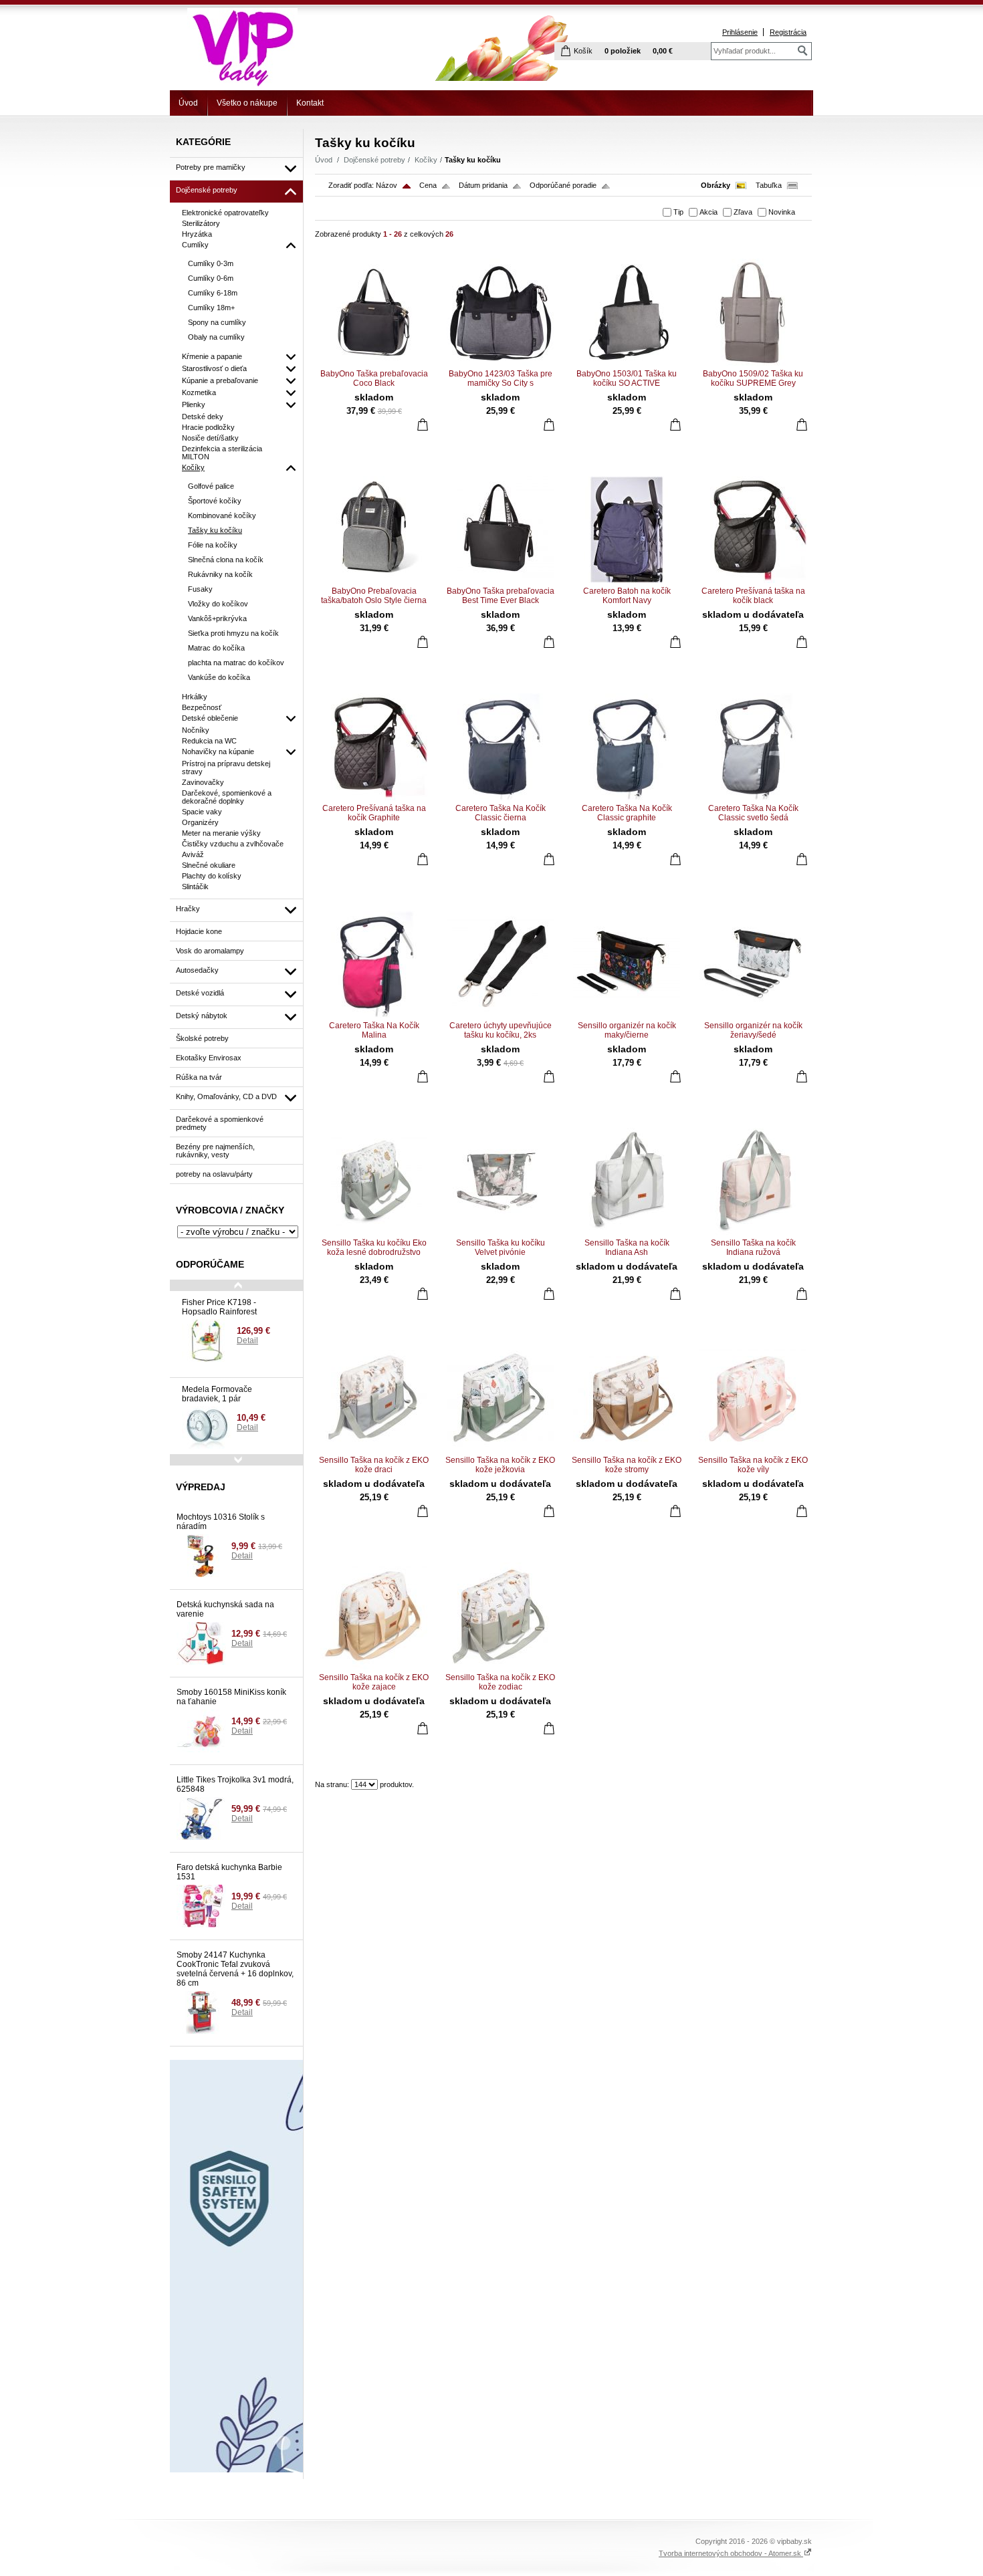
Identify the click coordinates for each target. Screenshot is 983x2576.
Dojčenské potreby (374, 160)
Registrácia (788, 32)
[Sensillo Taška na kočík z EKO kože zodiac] (500, 1616)
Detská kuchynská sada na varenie (225, 1609)
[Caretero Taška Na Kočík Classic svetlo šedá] (753, 747)
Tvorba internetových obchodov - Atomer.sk (731, 2553)
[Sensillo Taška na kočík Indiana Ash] (627, 1181)
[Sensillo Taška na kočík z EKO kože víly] (753, 1399)
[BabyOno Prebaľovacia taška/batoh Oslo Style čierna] (374, 530)
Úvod (188, 103)
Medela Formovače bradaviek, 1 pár (217, 1394)
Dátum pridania (483, 185)
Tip (678, 212)
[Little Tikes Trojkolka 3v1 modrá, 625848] (201, 1819)
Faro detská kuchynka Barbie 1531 (229, 1872)
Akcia (708, 212)
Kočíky (426, 160)
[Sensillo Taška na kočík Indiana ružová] (753, 1181)
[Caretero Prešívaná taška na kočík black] (753, 530)
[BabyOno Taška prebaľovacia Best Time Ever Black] (500, 530)
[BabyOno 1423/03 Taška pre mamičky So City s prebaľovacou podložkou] (500, 312)
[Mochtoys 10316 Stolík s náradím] (201, 1556)
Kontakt (310, 103)
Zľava (743, 212)
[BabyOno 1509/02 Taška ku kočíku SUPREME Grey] (753, 312)
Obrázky (716, 185)
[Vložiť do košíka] (423, 424)
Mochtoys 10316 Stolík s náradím (221, 1522)
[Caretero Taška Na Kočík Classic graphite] (627, 747)
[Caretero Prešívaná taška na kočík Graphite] (374, 747)
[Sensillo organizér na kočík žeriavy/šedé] (753, 964)
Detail (247, 1340)
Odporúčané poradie (563, 185)
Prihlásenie (740, 32)
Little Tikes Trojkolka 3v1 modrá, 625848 (235, 1784)
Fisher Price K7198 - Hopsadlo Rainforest (219, 1307)
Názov (387, 185)
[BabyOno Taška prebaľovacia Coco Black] (374, 312)
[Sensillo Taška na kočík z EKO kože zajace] (374, 1616)
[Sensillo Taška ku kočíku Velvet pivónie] (500, 1181)
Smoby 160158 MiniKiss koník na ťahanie (231, 1697)
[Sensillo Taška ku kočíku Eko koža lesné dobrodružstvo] (374, 1181)
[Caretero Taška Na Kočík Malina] (374, 964)
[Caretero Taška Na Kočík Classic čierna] (500, 747)
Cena (428, 185)
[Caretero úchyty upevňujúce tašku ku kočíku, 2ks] (500, 964)
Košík (583, 51)
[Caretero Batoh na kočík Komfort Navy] (627, 530)
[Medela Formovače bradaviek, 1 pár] (207, 1427)
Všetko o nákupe (247, 103)
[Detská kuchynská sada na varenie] (201, 1643)
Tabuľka (769, 185)
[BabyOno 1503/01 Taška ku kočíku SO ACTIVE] (627, 312)
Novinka (782, 212)
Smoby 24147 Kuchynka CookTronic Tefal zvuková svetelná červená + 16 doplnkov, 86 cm (235, 1969)
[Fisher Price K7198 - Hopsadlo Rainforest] (207, 1340)
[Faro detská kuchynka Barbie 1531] (201, 1906)
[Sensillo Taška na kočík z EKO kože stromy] (627, 1399)
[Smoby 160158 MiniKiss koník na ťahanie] (201, 1731)
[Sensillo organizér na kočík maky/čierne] (627, 964)
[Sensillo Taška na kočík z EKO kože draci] (374, 1399)
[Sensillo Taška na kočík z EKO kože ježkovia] (500, 1399)
